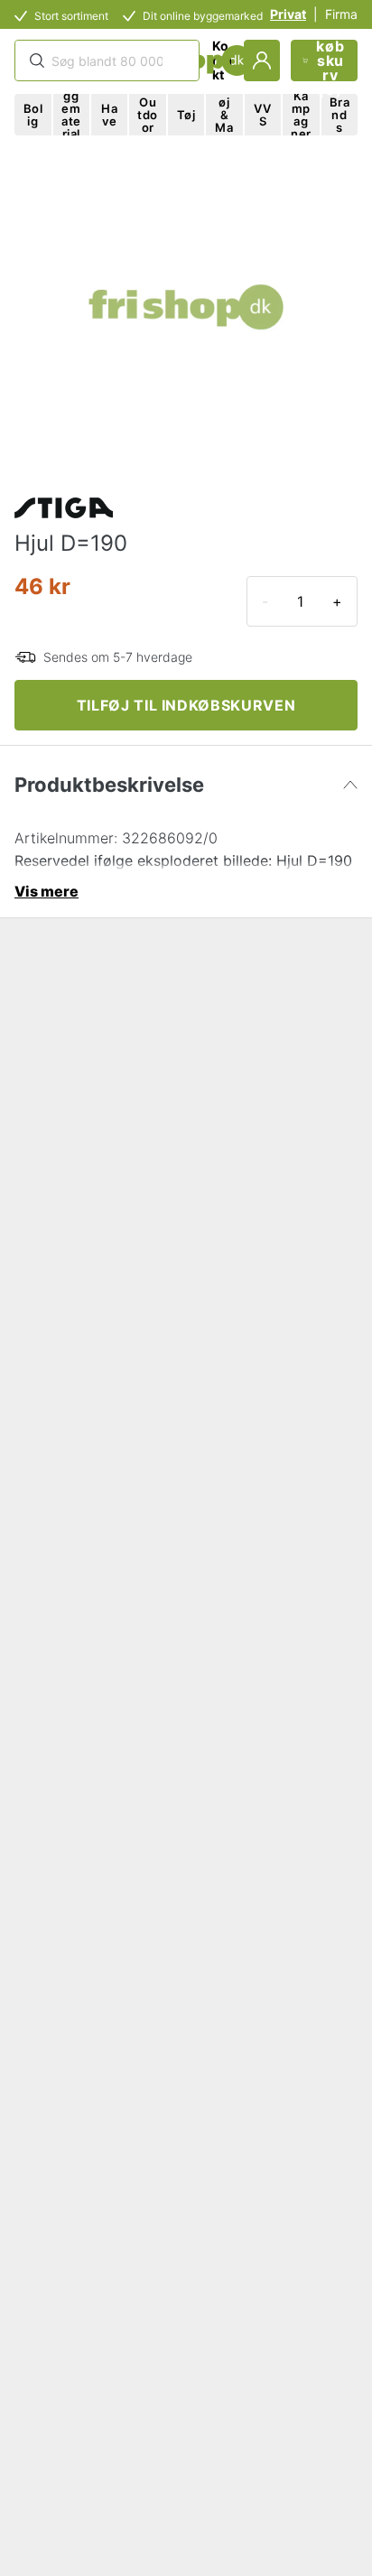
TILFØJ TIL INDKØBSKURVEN (186, 705)
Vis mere (46, 891)
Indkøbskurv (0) (330, 60)
